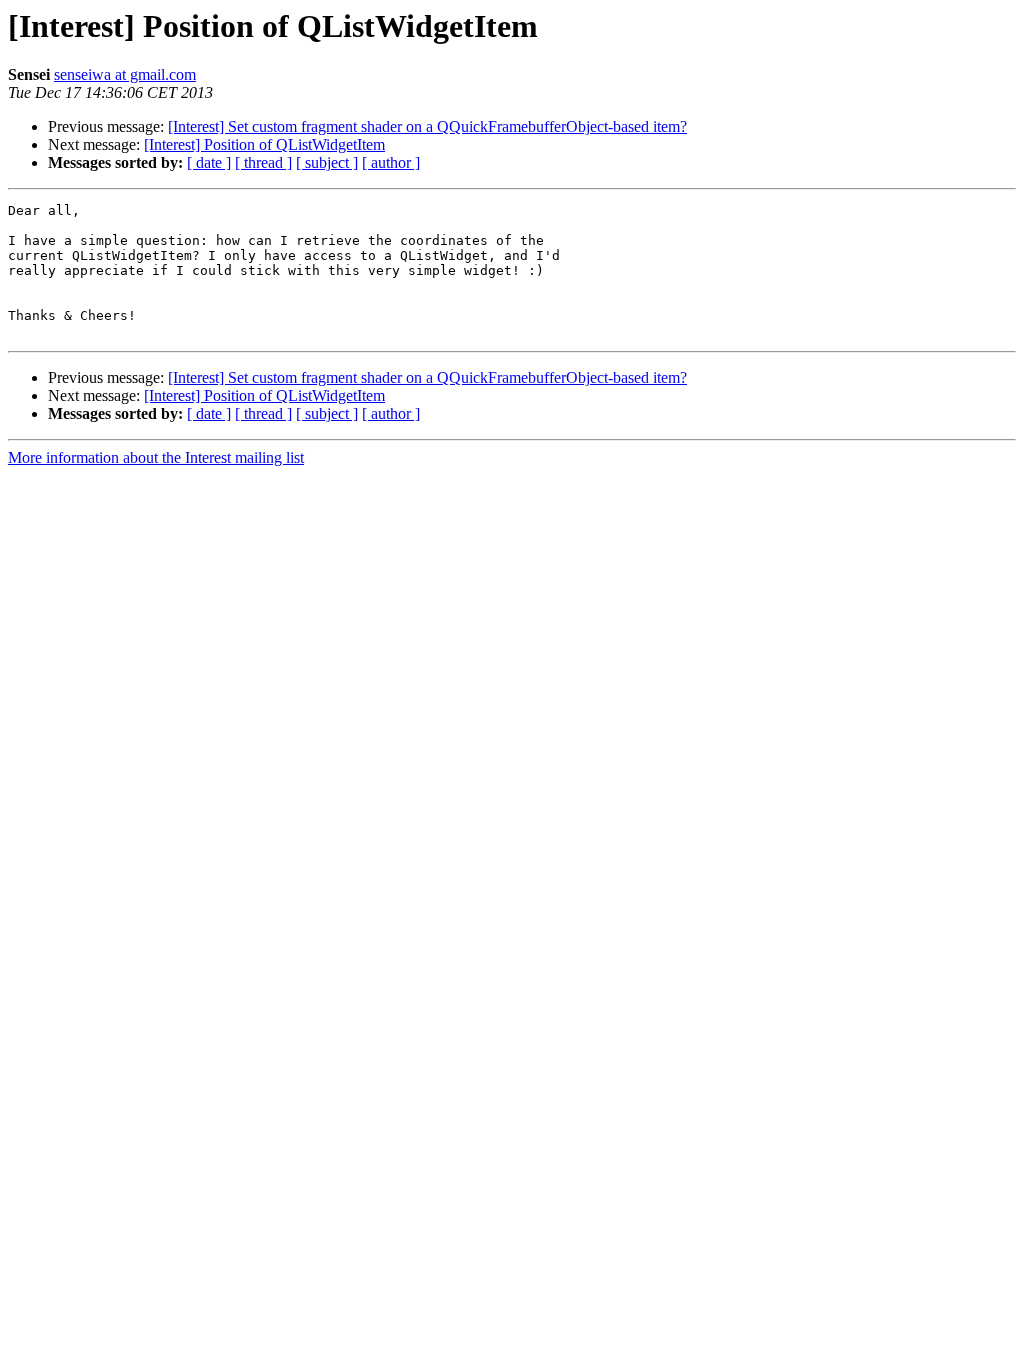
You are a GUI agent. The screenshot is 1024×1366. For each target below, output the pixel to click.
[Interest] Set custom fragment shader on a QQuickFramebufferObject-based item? (427, 126)
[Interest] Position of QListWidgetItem (264, 144)
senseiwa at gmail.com (125, 74)
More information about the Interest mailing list (156, 457)
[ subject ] (327, 162)
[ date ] (209, 162)
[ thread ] (263, 162)
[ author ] (391, 162)
